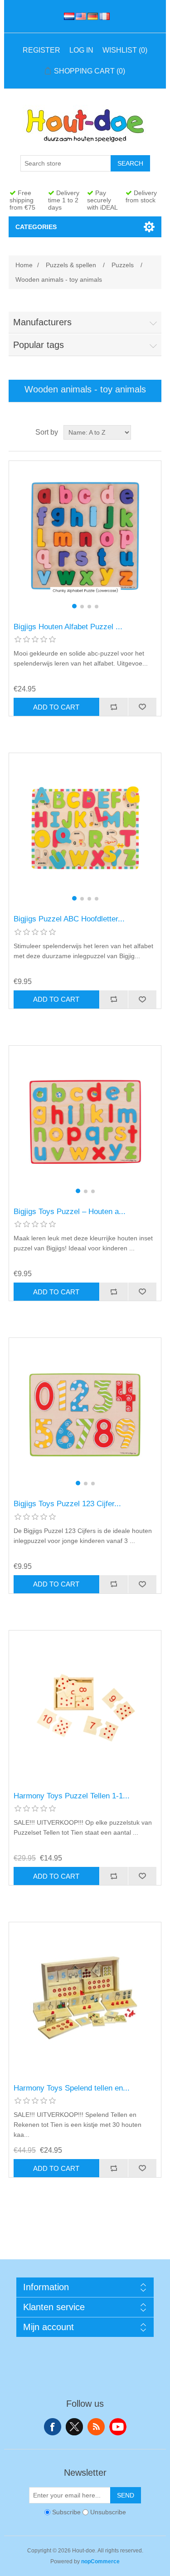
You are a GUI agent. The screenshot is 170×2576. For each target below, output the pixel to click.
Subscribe (66, 2512)
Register (41, 50)
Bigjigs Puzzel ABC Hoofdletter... (69, 919)
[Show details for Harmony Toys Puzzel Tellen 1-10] (85, 1707)
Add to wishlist (142, 707)
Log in (81, 50)
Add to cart (56, 707)
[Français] (103, 16)
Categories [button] (36, 227)
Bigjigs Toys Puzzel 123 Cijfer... (67, 1504)
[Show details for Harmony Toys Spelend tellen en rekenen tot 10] (85, 1998)
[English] (79, 16)
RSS (96, 2427)
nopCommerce (100, 2561)
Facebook (53, 2427)
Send (126, 2495)
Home (24, 265)
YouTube (118, 2427)
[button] (74, 606)
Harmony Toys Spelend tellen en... (72, 2088)
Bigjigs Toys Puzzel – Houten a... (70, 1212)
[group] (85, 537)
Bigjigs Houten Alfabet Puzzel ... (68, 627)
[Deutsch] (91, 16)
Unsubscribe (108, 2512)
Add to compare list (114, 707)
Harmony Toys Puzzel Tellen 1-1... (72, 1796)
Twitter (74, 2427)
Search (130, 163)
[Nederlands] (68, 16)
